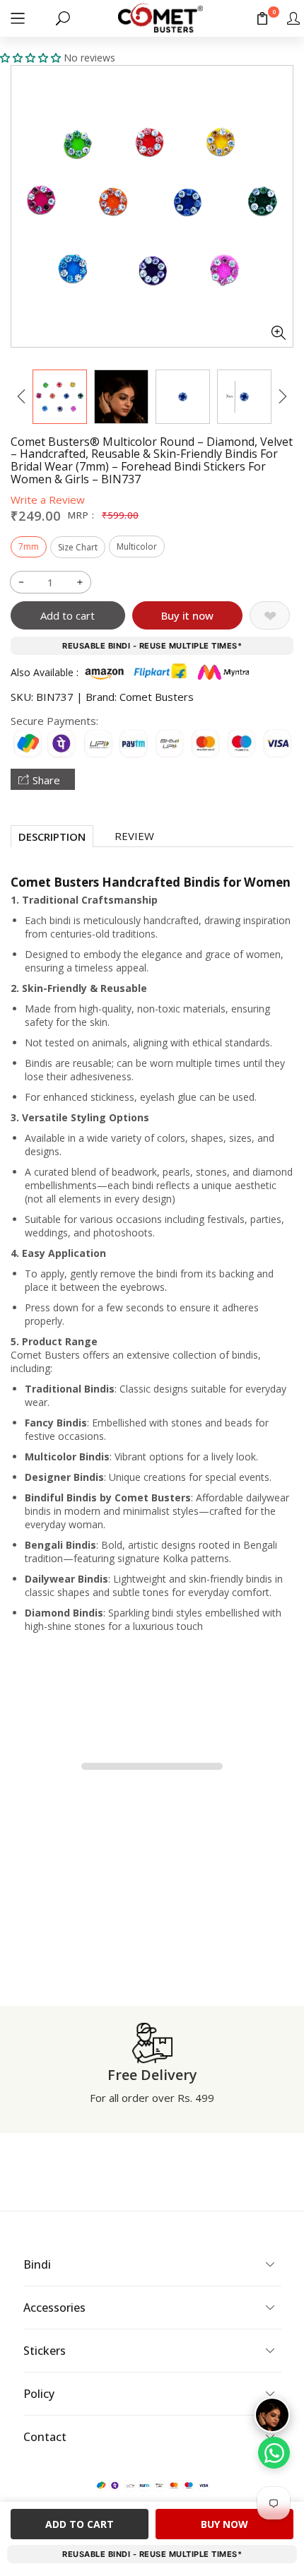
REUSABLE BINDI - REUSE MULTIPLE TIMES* (152, 646)
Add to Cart (80, 2524)
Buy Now (224, 2524)
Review (134, 836)
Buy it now (187, 615)
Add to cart (68, 615)
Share (46, 780)
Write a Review (48, 500)
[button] (18, 18)
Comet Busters (157, 697)
